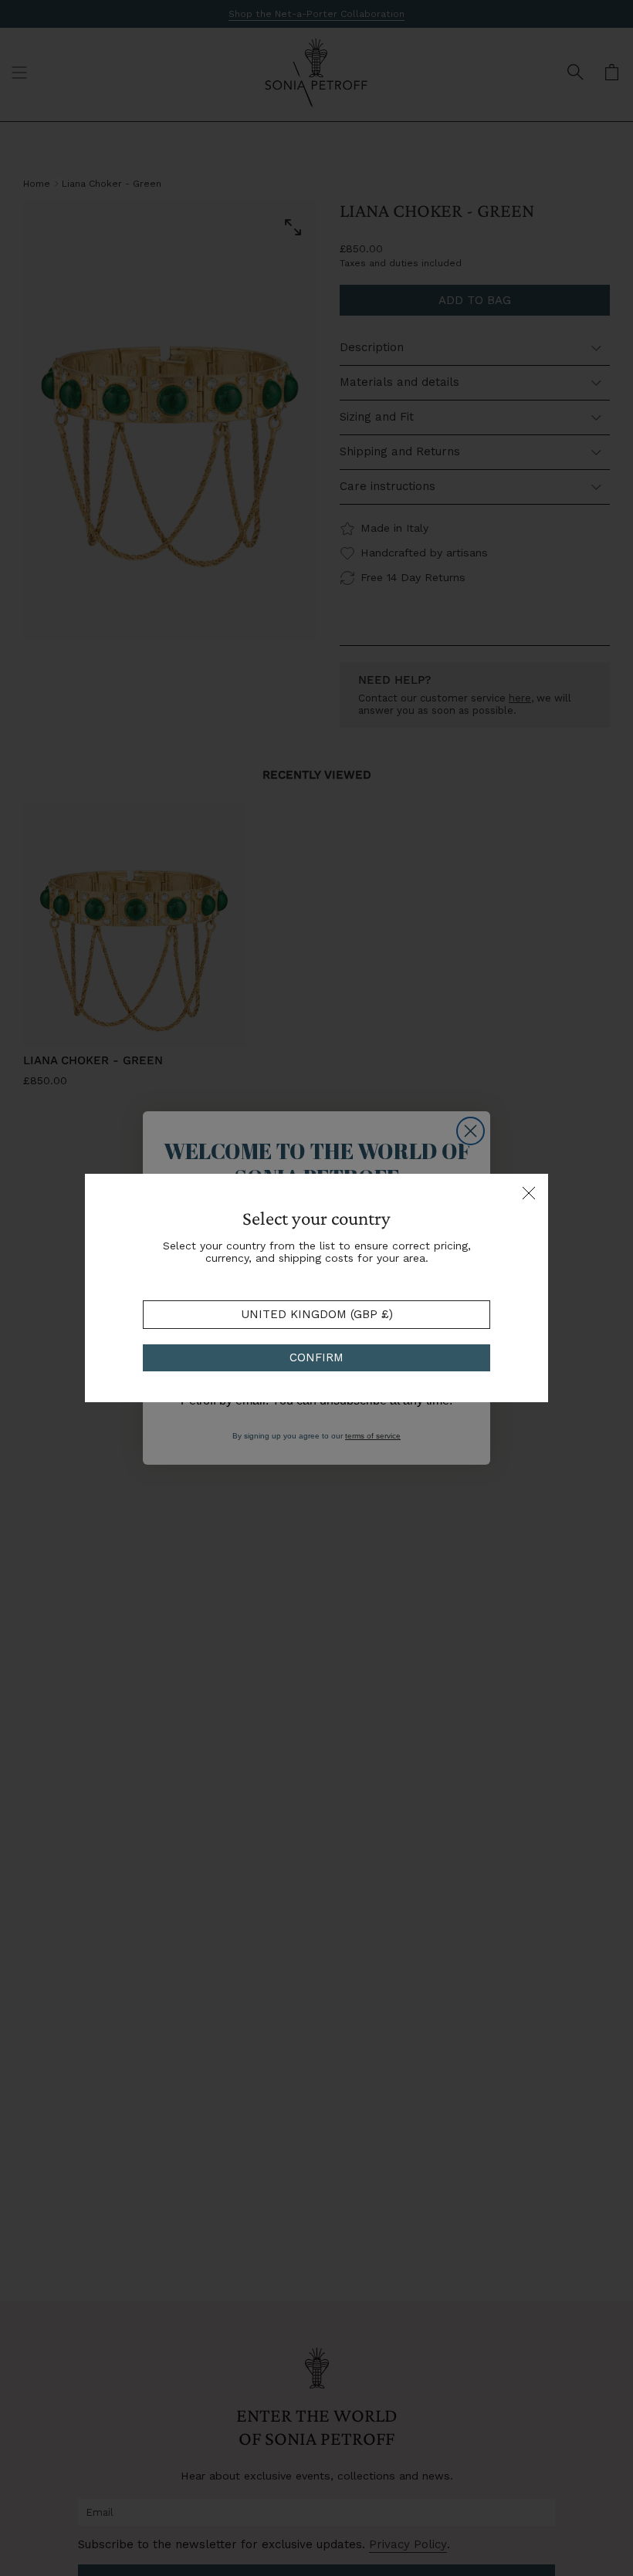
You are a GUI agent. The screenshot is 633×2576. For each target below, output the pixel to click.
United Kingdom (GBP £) (317, 1314)
